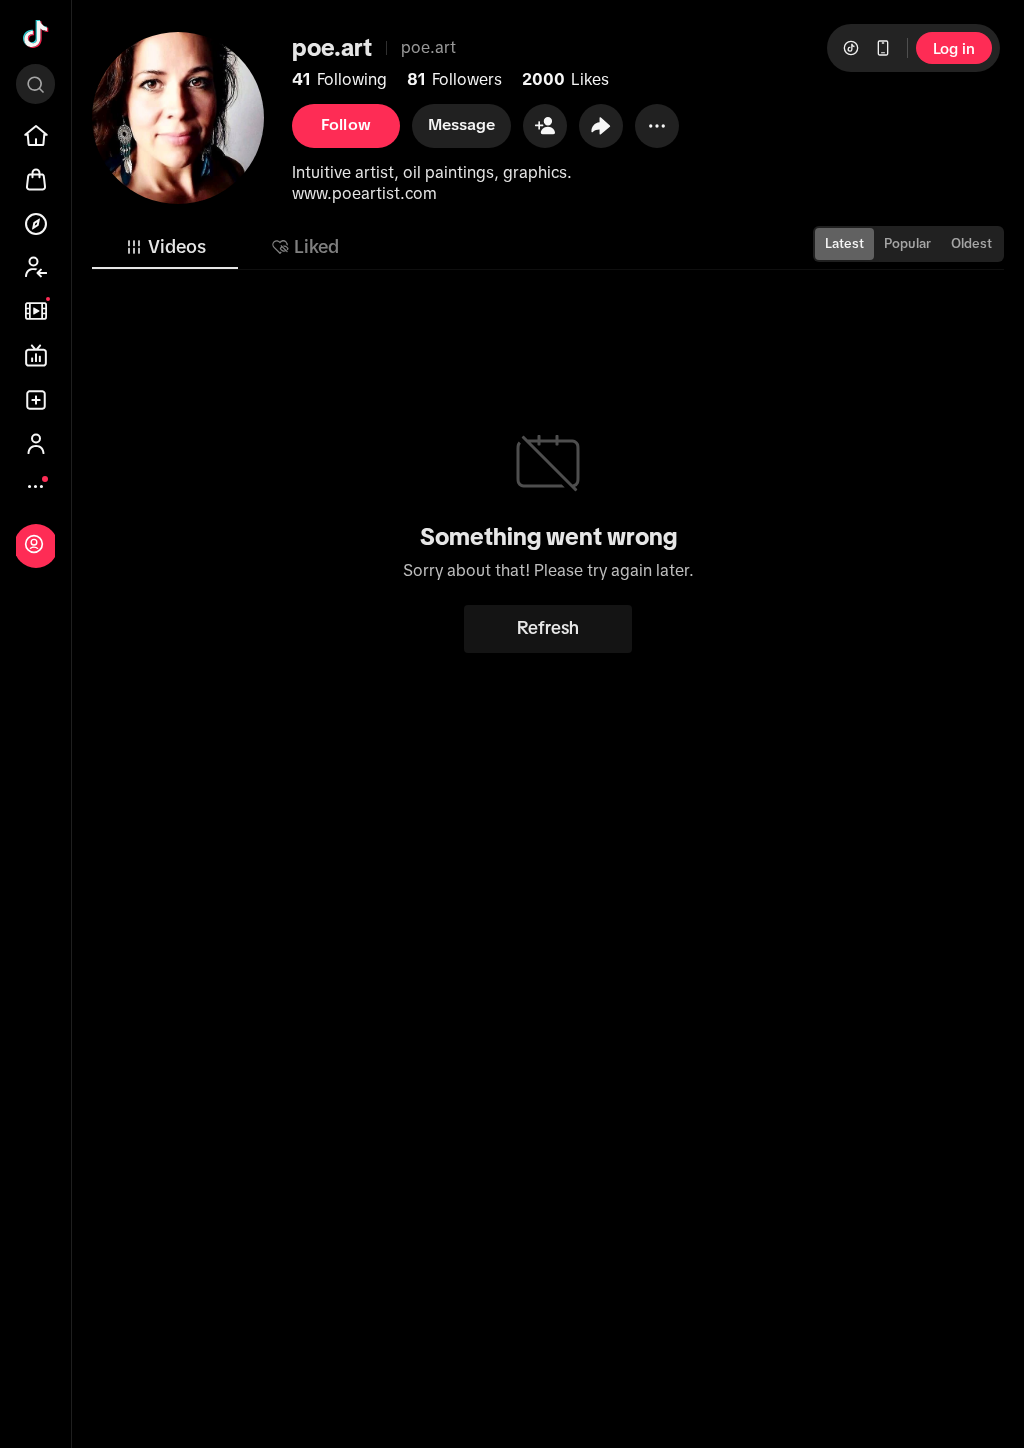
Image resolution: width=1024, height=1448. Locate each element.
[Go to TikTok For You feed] (36, 34)
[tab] (165, 247)
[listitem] (36, 136)
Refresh (548, 628)
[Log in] (34, 544)
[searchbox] (35, 84)
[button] (545, 126)
